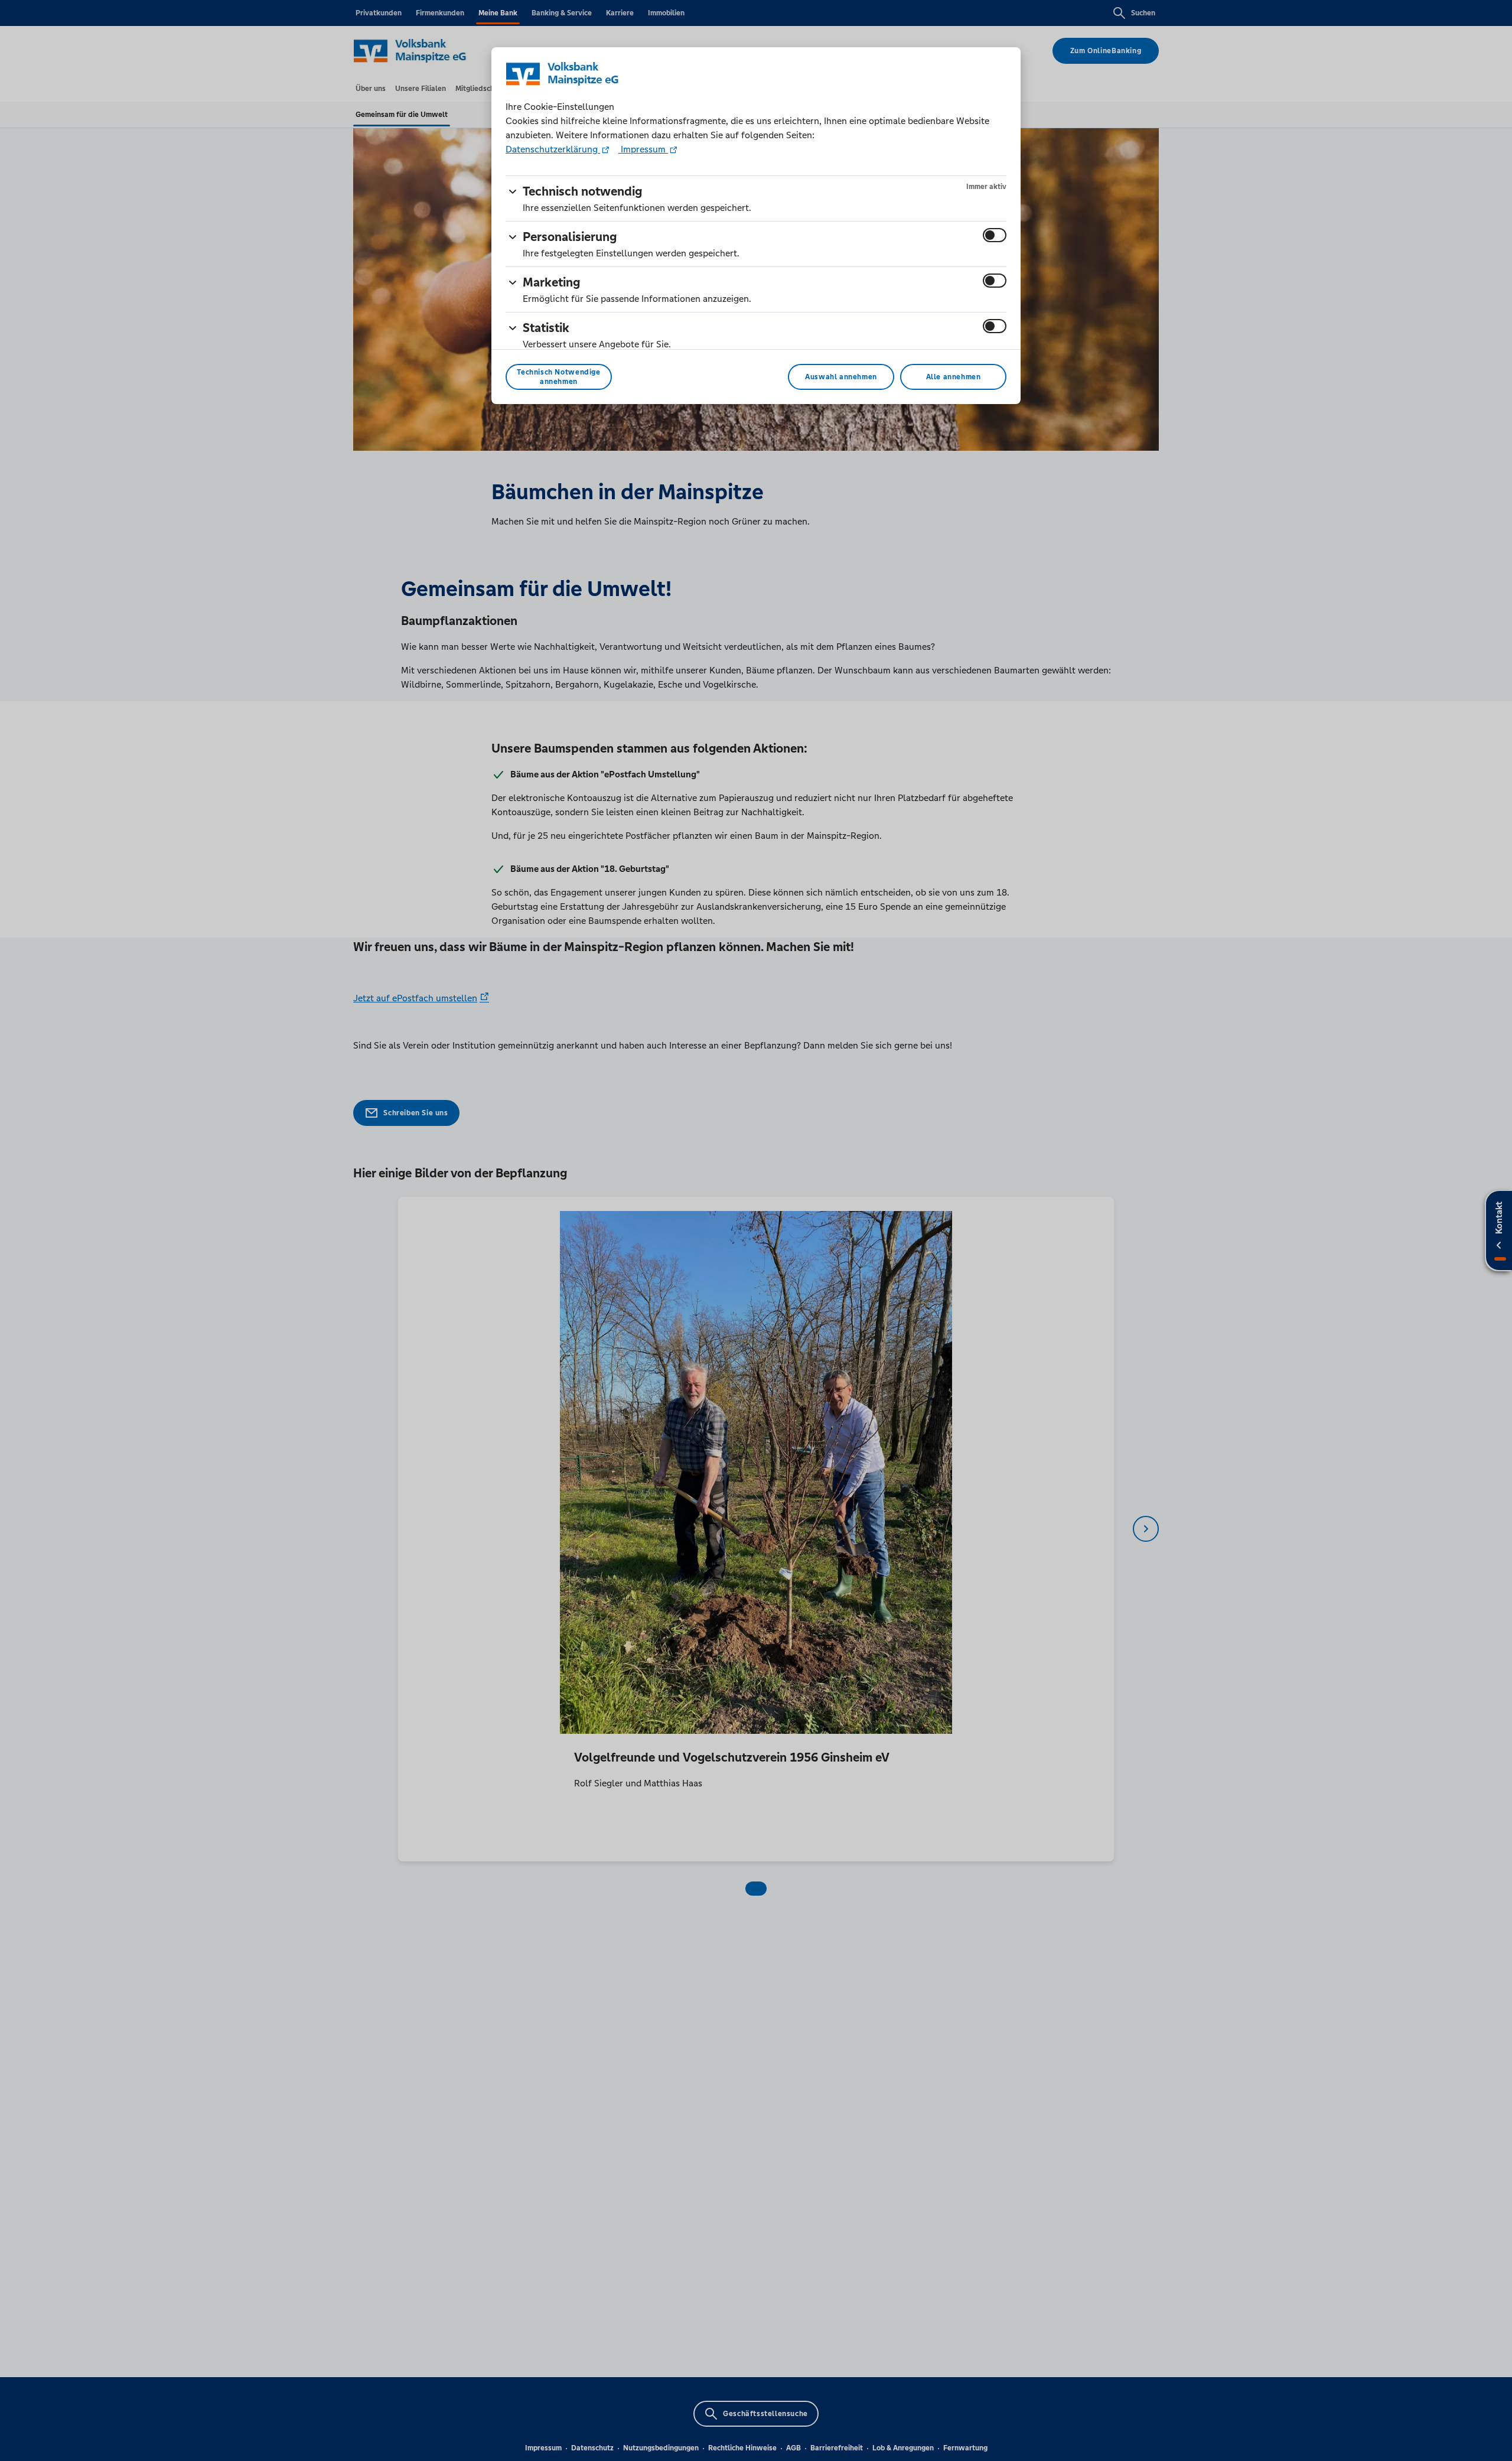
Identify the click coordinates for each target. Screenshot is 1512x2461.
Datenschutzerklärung (553, 149)
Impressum (643, 149)
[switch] (995, 235)
